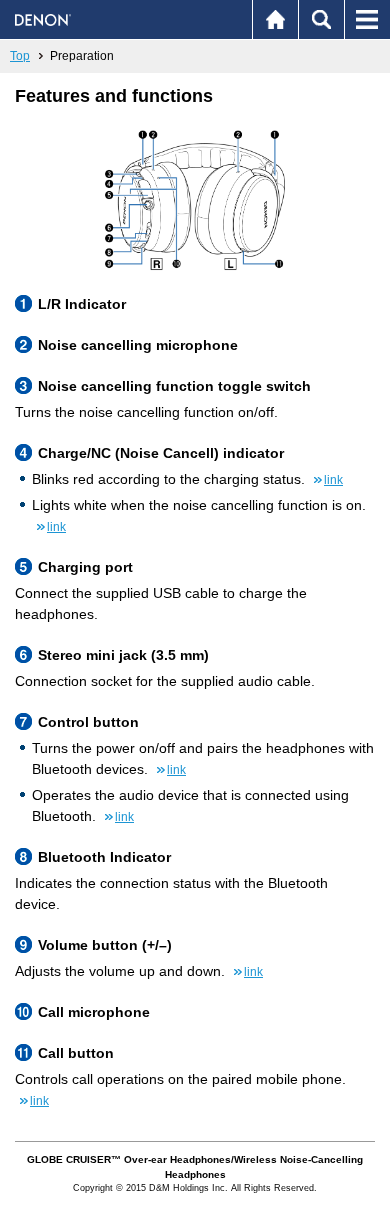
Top (20, 56)
